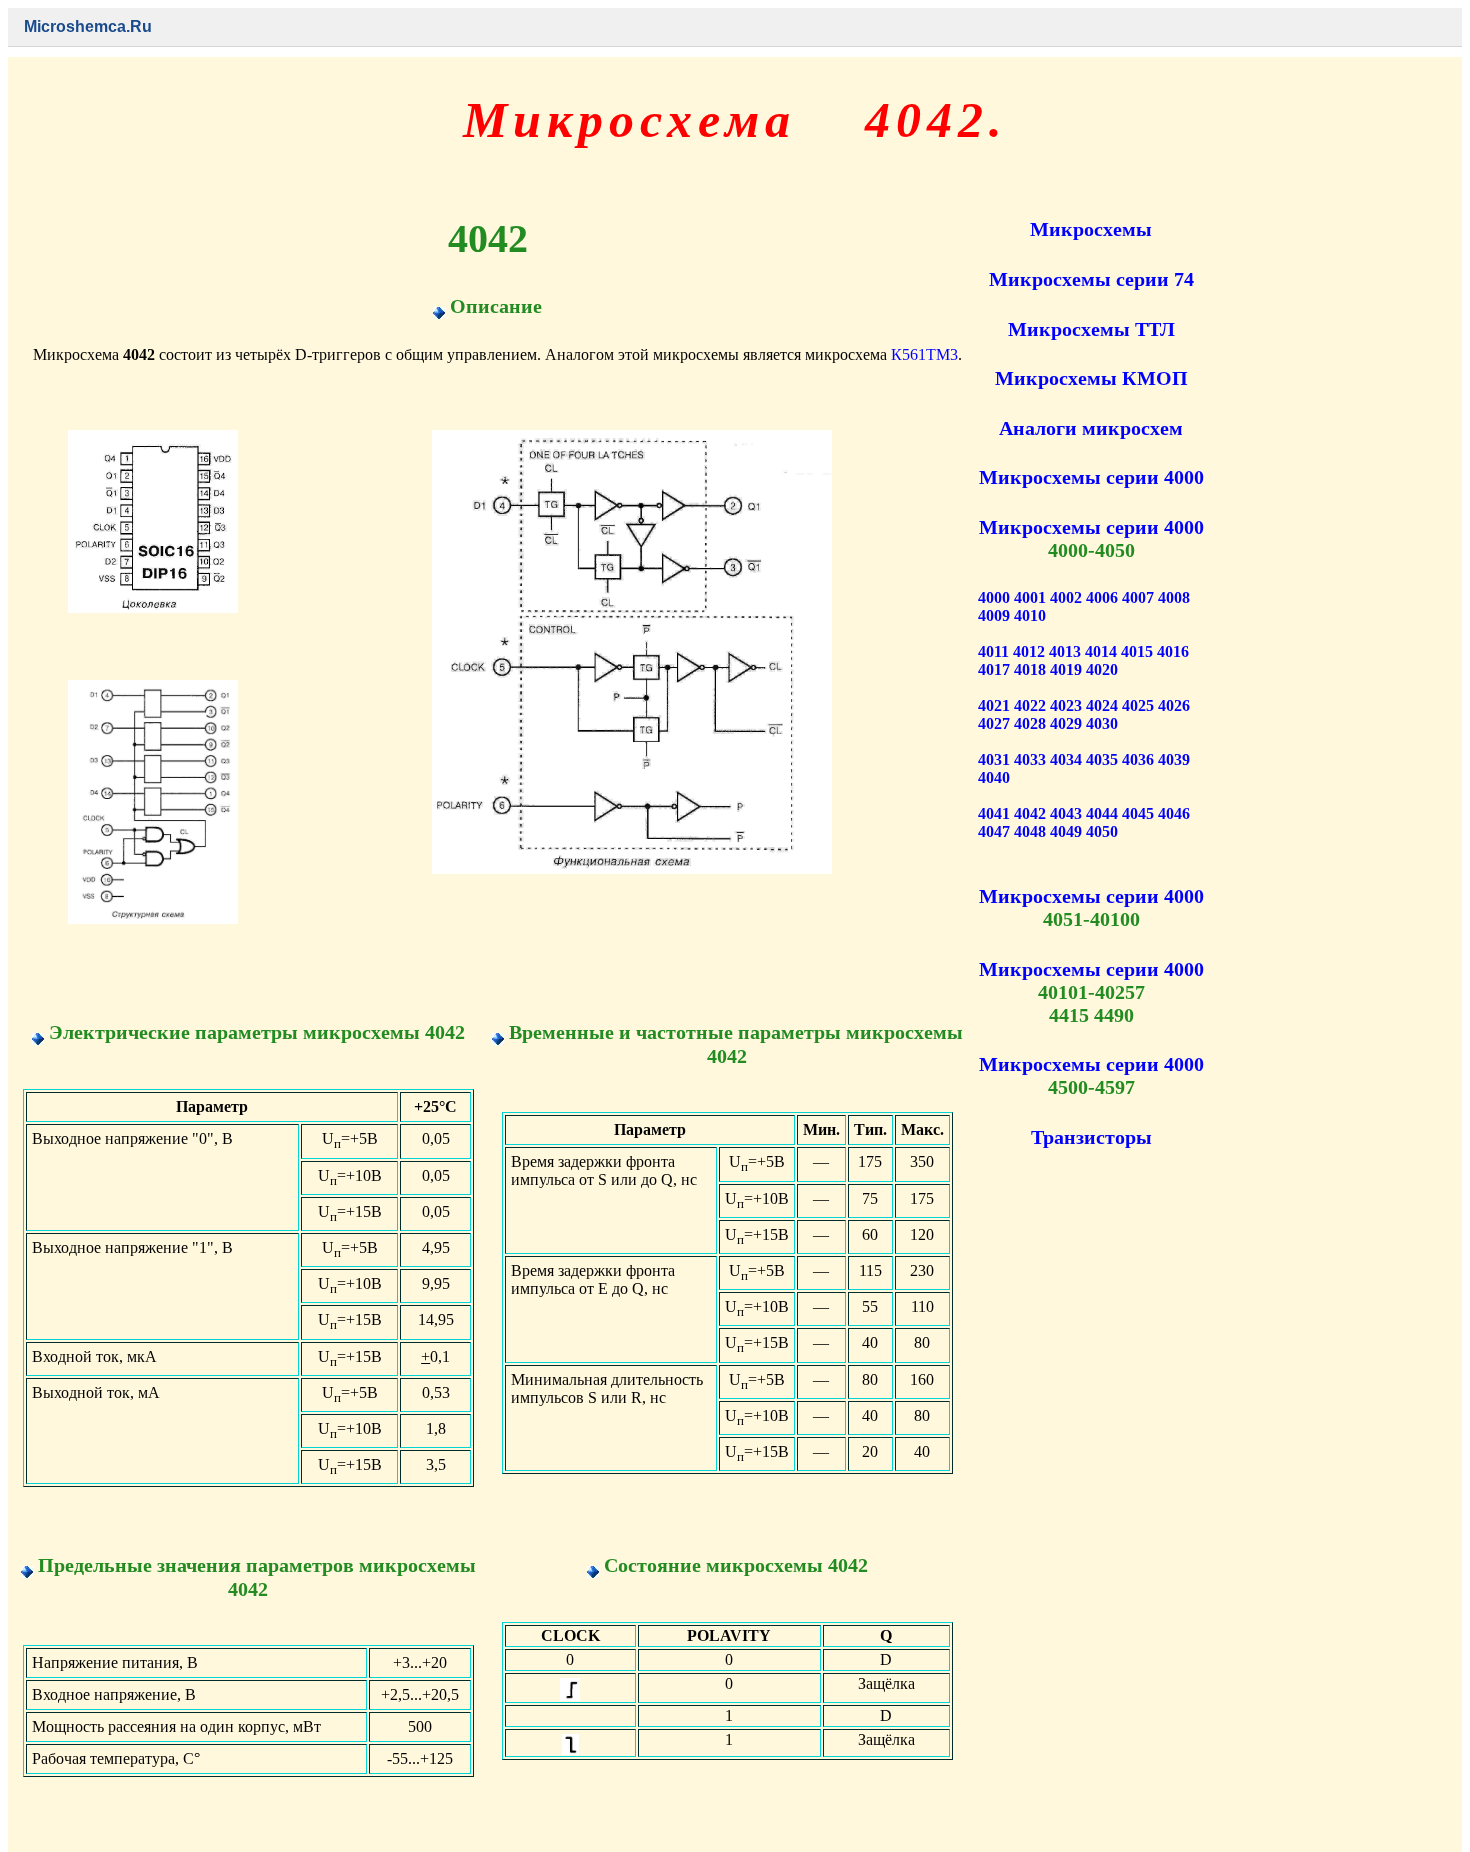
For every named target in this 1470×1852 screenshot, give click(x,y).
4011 (993, 651)
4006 (1102, 597)
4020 (1102, 669)
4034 (1066, 759)
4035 (1102, 759)
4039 (1174, 759)
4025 (1138, 705)
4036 (1138, 759)
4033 (1030, 759)
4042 (1030, 813)
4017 (994, 669)
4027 (994, 723)
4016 (1173, 651)
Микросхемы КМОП (1091, 378)
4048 (1030, 831)
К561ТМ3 (924, 354)
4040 (994, 777)
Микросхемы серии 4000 (1091, 477)
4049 (1066, 831)
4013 (1065, 651)
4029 (1066, 723)
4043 (1066, 813)
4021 (994, 705)
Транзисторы (1091, 1137)
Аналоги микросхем (1091, 428)
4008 (1174, 597)
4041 (994, 813)
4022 (1030, 705)
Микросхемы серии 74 (1091, 279)
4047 (994, 831)
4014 (1101, 651)
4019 (1066, 669)
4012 (1029, 651)
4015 (1137, 651)
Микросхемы (1091, 229)
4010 (1030, 615)
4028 (1030, 723)
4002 (1066, 597)
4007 (1138, 597)
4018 (1030, 669)
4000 (994, 597)
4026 (1174, 705)
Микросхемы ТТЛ (1091, 329)
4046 (1174, 813)
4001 (1030, 597)
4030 (1102, 723)
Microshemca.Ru (88, 26)
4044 (1102, 813)
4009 (994, 615)
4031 (994, 759)
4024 (1102, 705)
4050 (1102, 831)
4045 (1138, 813)
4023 (1066, 705)
